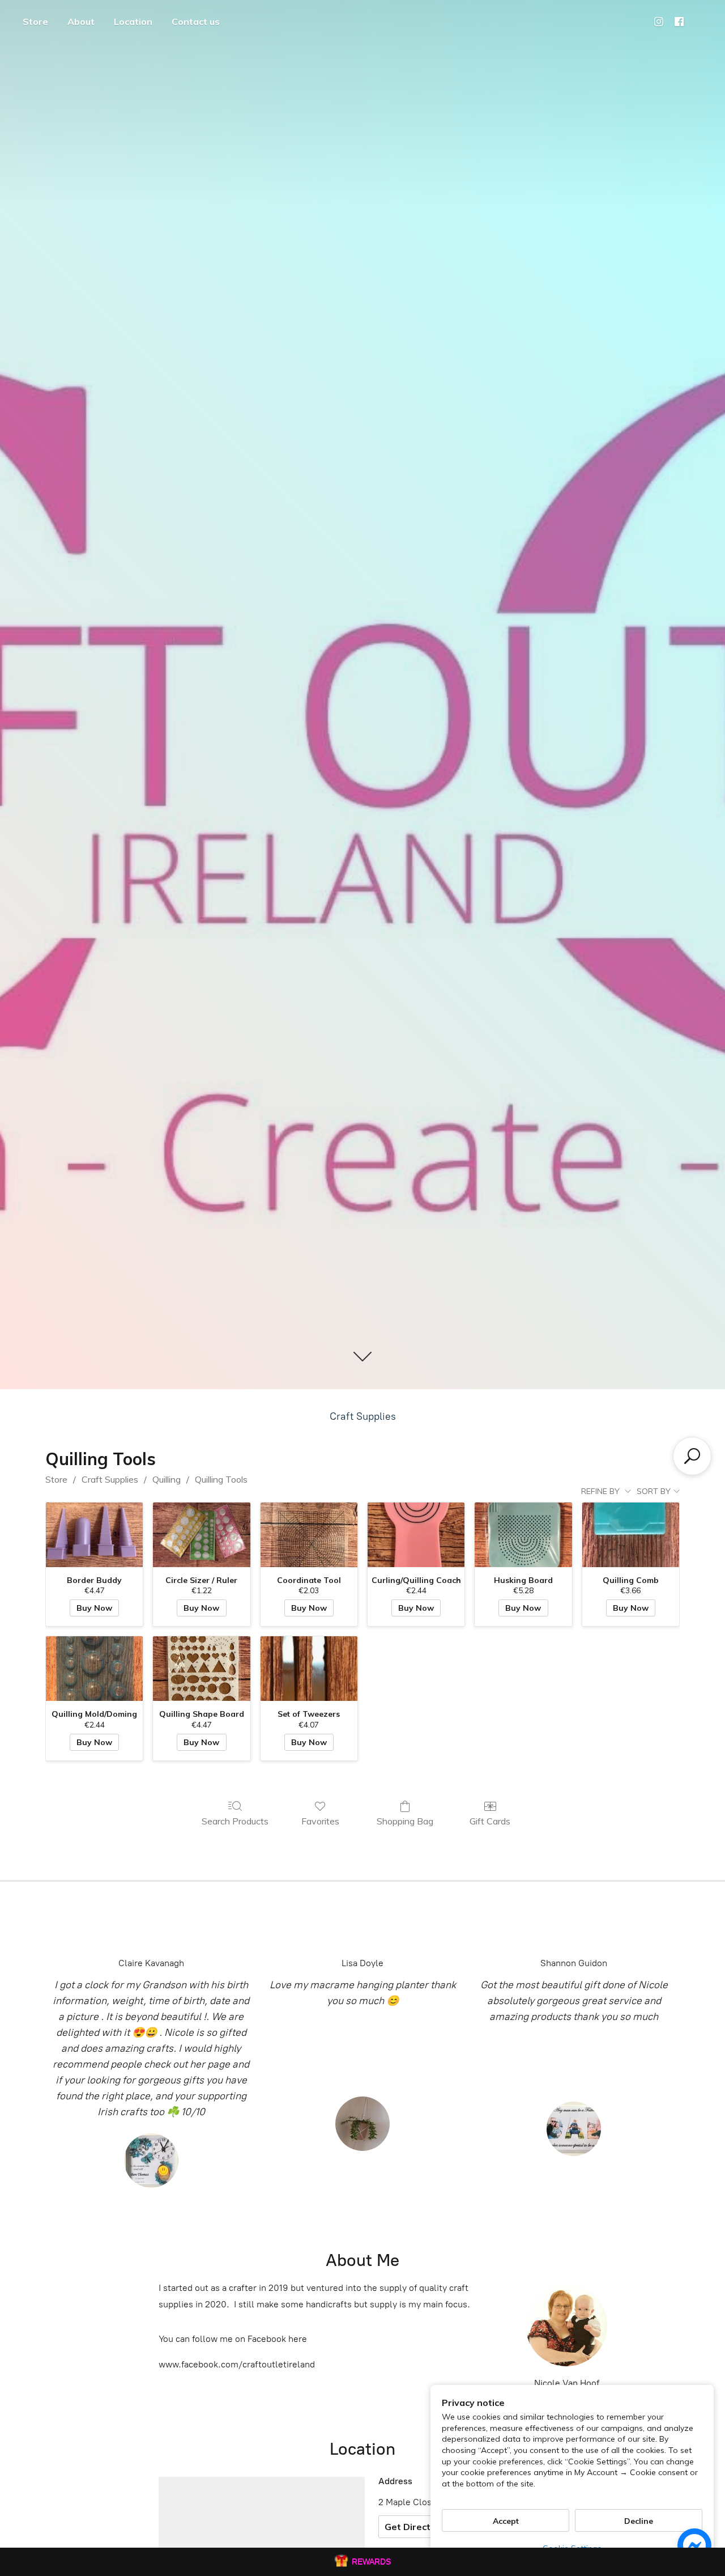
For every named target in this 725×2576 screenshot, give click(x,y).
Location (133, 22)
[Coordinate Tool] (309, 1535)
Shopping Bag (405, 1821)
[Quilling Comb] (631, 1535)
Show (362, 2562)
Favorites (320, 1821)
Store (35, 22)
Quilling (167, 1479)
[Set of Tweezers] (309, 1669)
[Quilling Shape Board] (201, 1669)
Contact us (196, 22)
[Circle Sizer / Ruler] (201, 1535)
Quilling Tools (221, 1479)
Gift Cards (490, 1821)
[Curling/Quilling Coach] (416, 1535)
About (81, 22)
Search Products (235, 1821)
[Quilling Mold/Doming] (94, 1669)
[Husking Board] (523, 1535)
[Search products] (692, 1456)
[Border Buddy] (94, 1535)
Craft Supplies (363, 1416)
